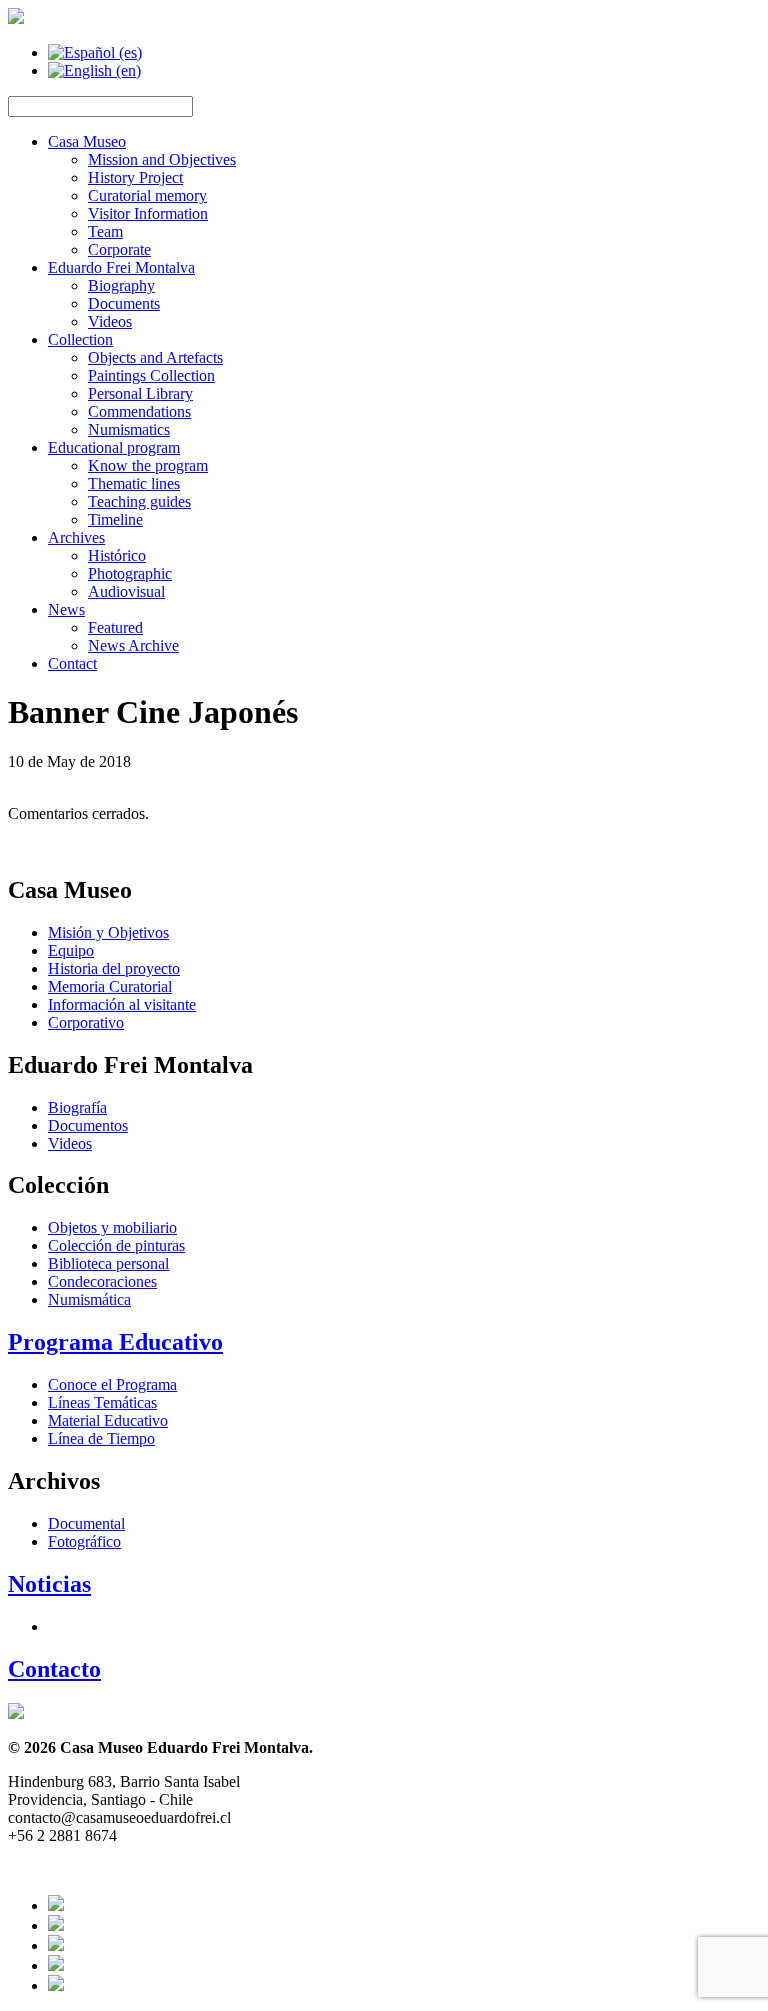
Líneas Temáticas (102, 1402)
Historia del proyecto (114, 968)
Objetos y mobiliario (112, 1227)
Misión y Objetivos (108, 932)
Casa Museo (87, 141)
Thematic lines (134, 483)
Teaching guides (139, 501)
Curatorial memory (147, 195)
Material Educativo (108, 1420)
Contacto (54, 1669)
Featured (115, 627)
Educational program (114, 447)
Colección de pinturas (116, 1245)
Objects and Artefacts (155, 357)
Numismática (89, 1299)
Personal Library (140, 393)
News (66, 609)
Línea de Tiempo (101, 1438)
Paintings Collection (151, 375)
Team (105, 231)
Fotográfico (84, 1541)
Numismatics (129, 429)
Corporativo (86, 1022)
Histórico (117, 555)
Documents (124, 303)
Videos (110, 321)
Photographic (130, 573)
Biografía (77, 1107)
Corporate (119, 249)
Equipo (71, 950)
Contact (72, 663)
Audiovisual (126, 591)
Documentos (88, 1125)
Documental (86, 1523)
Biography (121, 285)
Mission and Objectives (162, 159)
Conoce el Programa (112, 1384)
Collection (80, 339)
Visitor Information (148, 213)
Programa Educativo (115, 1342)
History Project (135, 177)
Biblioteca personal (108, 1263)
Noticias (49, 1584)
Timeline (115, 519)
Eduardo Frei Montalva (121, 267)
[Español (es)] (95, 52)
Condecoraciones (102, 1281)
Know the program (148, 465)
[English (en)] (94, 70)
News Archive (133, 645)
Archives (76, 537)
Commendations (139, 411)
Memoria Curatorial (110, 986)
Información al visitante (122, 1004)
